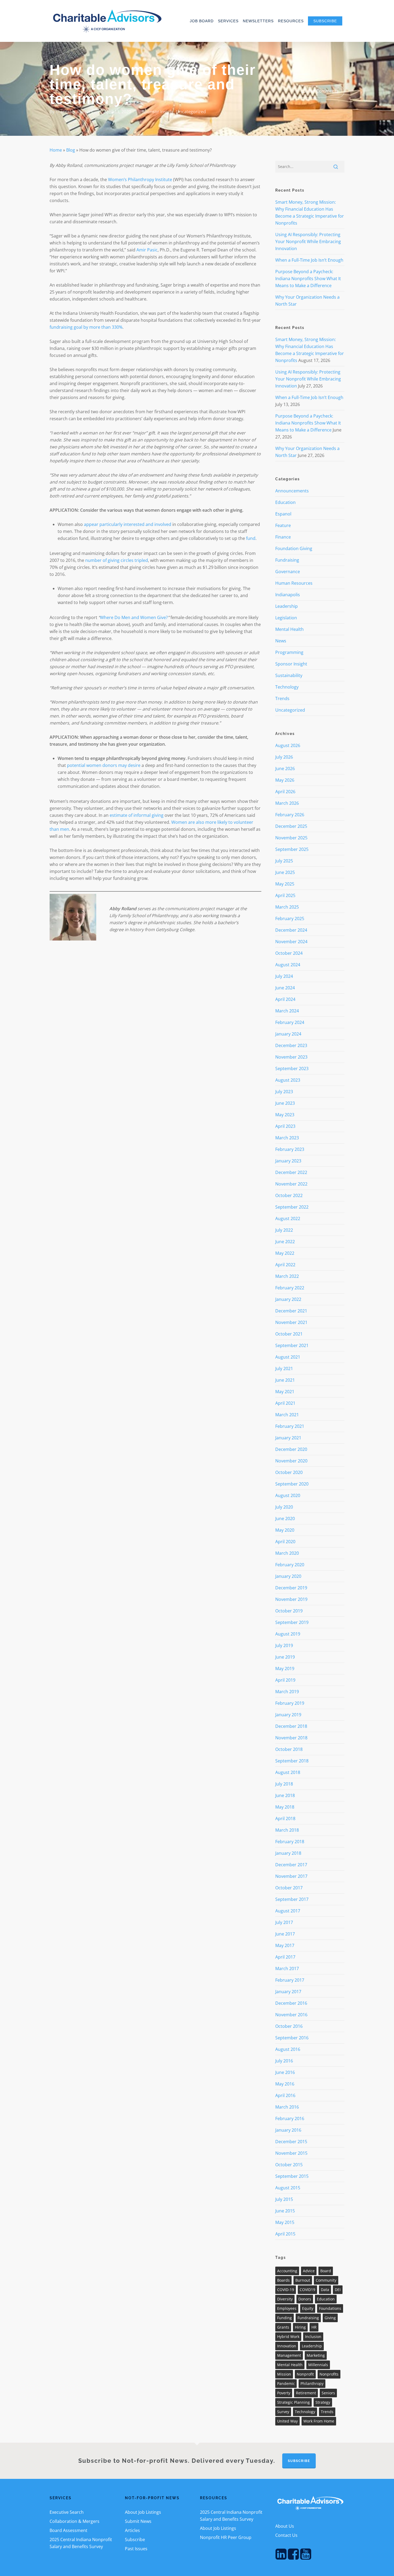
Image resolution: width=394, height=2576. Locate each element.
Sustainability (289, 675)
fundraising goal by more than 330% (86, 327)
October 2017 (289, 1888)
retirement (306, 2393)
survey (283, 2412)
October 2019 (289, 1611)
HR (314, 2327)
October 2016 (289, 2026)
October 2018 (289, 1749)
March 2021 (287, 1415)
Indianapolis (288, 595)
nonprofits (329, 2374)
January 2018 (288, 1853)
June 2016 (285, 2072)
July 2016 (284, 2061)
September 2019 (292, 1622)
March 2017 (287, 1968)
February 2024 (290, 1022)
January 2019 (288, 1715)
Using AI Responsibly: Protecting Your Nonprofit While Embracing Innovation (308, 241)
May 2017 (285, 1945)
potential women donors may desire (104, 765)
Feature (283, 525)
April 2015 (285, 2234)
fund (251, 538)
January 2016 (288, 2130)
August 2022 (288, 1219)
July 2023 (284, 1092)
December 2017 (291, 1865)
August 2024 (288, 965)
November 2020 (291, 1461)
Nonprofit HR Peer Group (226, 2537)
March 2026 (287, 803)
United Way (287, 2421)
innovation (287, 2346)
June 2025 (285, 872)
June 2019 (285, 1657)
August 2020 (288, 1495)
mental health (290, 2365)
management (289, 2355)
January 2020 (288, 1576)
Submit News (138, 2521)
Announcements (292, 491)
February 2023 (290, 1149)
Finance (283, 537)
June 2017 (285, 1934)
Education (285, 502)
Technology (287, 687)
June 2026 (285, 769)
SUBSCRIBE (299, 2461)
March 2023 (287, 1138)
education (326, 2299)
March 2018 (287, 1830)
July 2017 (284, 1922)
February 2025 (290, 919)
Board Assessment (68, 2530)
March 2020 (287, 1553)
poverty (284, 2393)
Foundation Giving (294, 548)
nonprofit (305, 2374)
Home (56, 150)
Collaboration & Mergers (75, 2521)
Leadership (287, 606)
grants (283, 2327)
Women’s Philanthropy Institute (140, 180)
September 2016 (292, 2038)
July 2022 (284, 1230)
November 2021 (291, 1322)
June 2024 (285, 988)
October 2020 (289, 1472)
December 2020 (291, 1449)
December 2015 (291, 2142)
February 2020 (290, 1565)
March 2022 (287, 1276)
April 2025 (285, 895)
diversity (285, 2299)
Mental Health (289, 629)
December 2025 (291, 826)
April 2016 (285, 2095)
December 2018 (291, 1726)
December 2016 (291, 2003)
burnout (303, 2280)
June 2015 (285, 2211)
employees (287, 2308)
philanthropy (312, 2383)
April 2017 (285, 1957)
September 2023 (292, 1069)
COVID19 (307, 2290)
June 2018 (285, 1795)
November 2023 (291, 1057)
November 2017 (291, 1876)
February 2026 (290, 815)
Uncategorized (191, 112)
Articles (132, 2530)
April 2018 (285, 1818)
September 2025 (292, 849)
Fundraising (287, 560)
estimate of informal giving (137, 815)
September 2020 (292, 1484)
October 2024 (289, 953)
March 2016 (287, 2107)
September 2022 (292, 1207)
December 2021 (291, 1311)
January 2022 (288, 1299)
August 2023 (288, 1080)
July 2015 (284, 2199)
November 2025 (291, 838)
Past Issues (136, 2549)
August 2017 (288, 1911)
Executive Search (67, 2512)
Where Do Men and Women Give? (134, 617)
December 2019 (291, 1588)
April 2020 (285, 1542)
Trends (282, 698)
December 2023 (291, 1045)
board (326, 2271)
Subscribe (135, 2540)
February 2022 (290, 1288)
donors (305, 2299)
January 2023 (288, 1161)
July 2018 (284, 1784)
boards (283, 2280)
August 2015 (288, 2188)
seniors (328, 2393)
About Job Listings (143, 2512)
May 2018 (285, 1807)
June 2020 (285, 1518)
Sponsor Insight (158, 112)
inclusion (313, 2337)
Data (325, 2290)
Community (326, 2280)
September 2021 (292, 1345)
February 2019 (290, 1703)
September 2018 (292, 1761)
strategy (323, 2402)
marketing (316, 2355)
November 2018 (291, 1738)
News (281, 641)
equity (308, 2308)
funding (285, 2318)
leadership (312, 2346)
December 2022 (291, 1172)
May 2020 (285, 1530)
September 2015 (292, 2176)
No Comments (323, 91)
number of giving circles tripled (117, 560)
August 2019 (288, 1634)
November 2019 (291, 1599)
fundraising (308, 2318)
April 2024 (285, 999)
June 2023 (285, 1103)
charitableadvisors (74, 112)
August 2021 (288, 1357)
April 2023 (285, 1126)
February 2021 (290, 1426)
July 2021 (284, 1368)
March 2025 (287, 907)
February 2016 (290, 2118)
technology (305, 2412)
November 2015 (291, 2153)
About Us (285, 2526)
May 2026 (285, 780)
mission (284, 2374)
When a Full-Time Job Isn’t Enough (309, 260)
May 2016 (285, 2084)
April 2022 (285, 1265)
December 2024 (291, 930)
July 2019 (284, 1645)
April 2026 (285, 792)
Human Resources (294, 583)
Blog (71, 150)
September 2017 (292, 1899)
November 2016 (291, 2015)
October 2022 (289, 1195)
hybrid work (288, 2337)
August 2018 (288, 1772)
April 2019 (285, 1680)
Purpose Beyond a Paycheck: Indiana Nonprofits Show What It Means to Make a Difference (308, 279)
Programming (289, 652)
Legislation (286, 618)
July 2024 (284, 976)
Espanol (283, 514)
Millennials (318, 2365)
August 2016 (288, 2049)
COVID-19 (286, 2290)
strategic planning (293, 2402)
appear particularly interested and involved (128, 524)
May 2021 (285, 1392)
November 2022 (291, 1184)
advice (309, 2271)
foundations (330, 2308)
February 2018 (290, 1842)
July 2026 (284, 757)
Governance (288, 572)
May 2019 (285, 1668)
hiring (300, 2327)
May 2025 (285, 884)
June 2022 (285, 1242)
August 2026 (288, 745)
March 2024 (287, 1011)
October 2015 (289, 2165)
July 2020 (284, 1507)
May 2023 (285, 1115)
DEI (338, 2290)
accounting (287, 2271)
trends (327, 2412)
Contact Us (286, 2535)
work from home (319, 2421)
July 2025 (284, 861)
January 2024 (288, 1034)
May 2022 (285, 1253)
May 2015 (285, 2222)
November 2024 (291, 942)
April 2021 (285, 1403)
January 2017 (288, 1992)
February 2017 (290, 1980)
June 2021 (285, 1380)
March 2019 (287, 1692)
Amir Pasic (147, 250)
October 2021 (289, 1334)
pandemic (286, 2383)
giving (330, 2318)
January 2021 (288, 1438)
